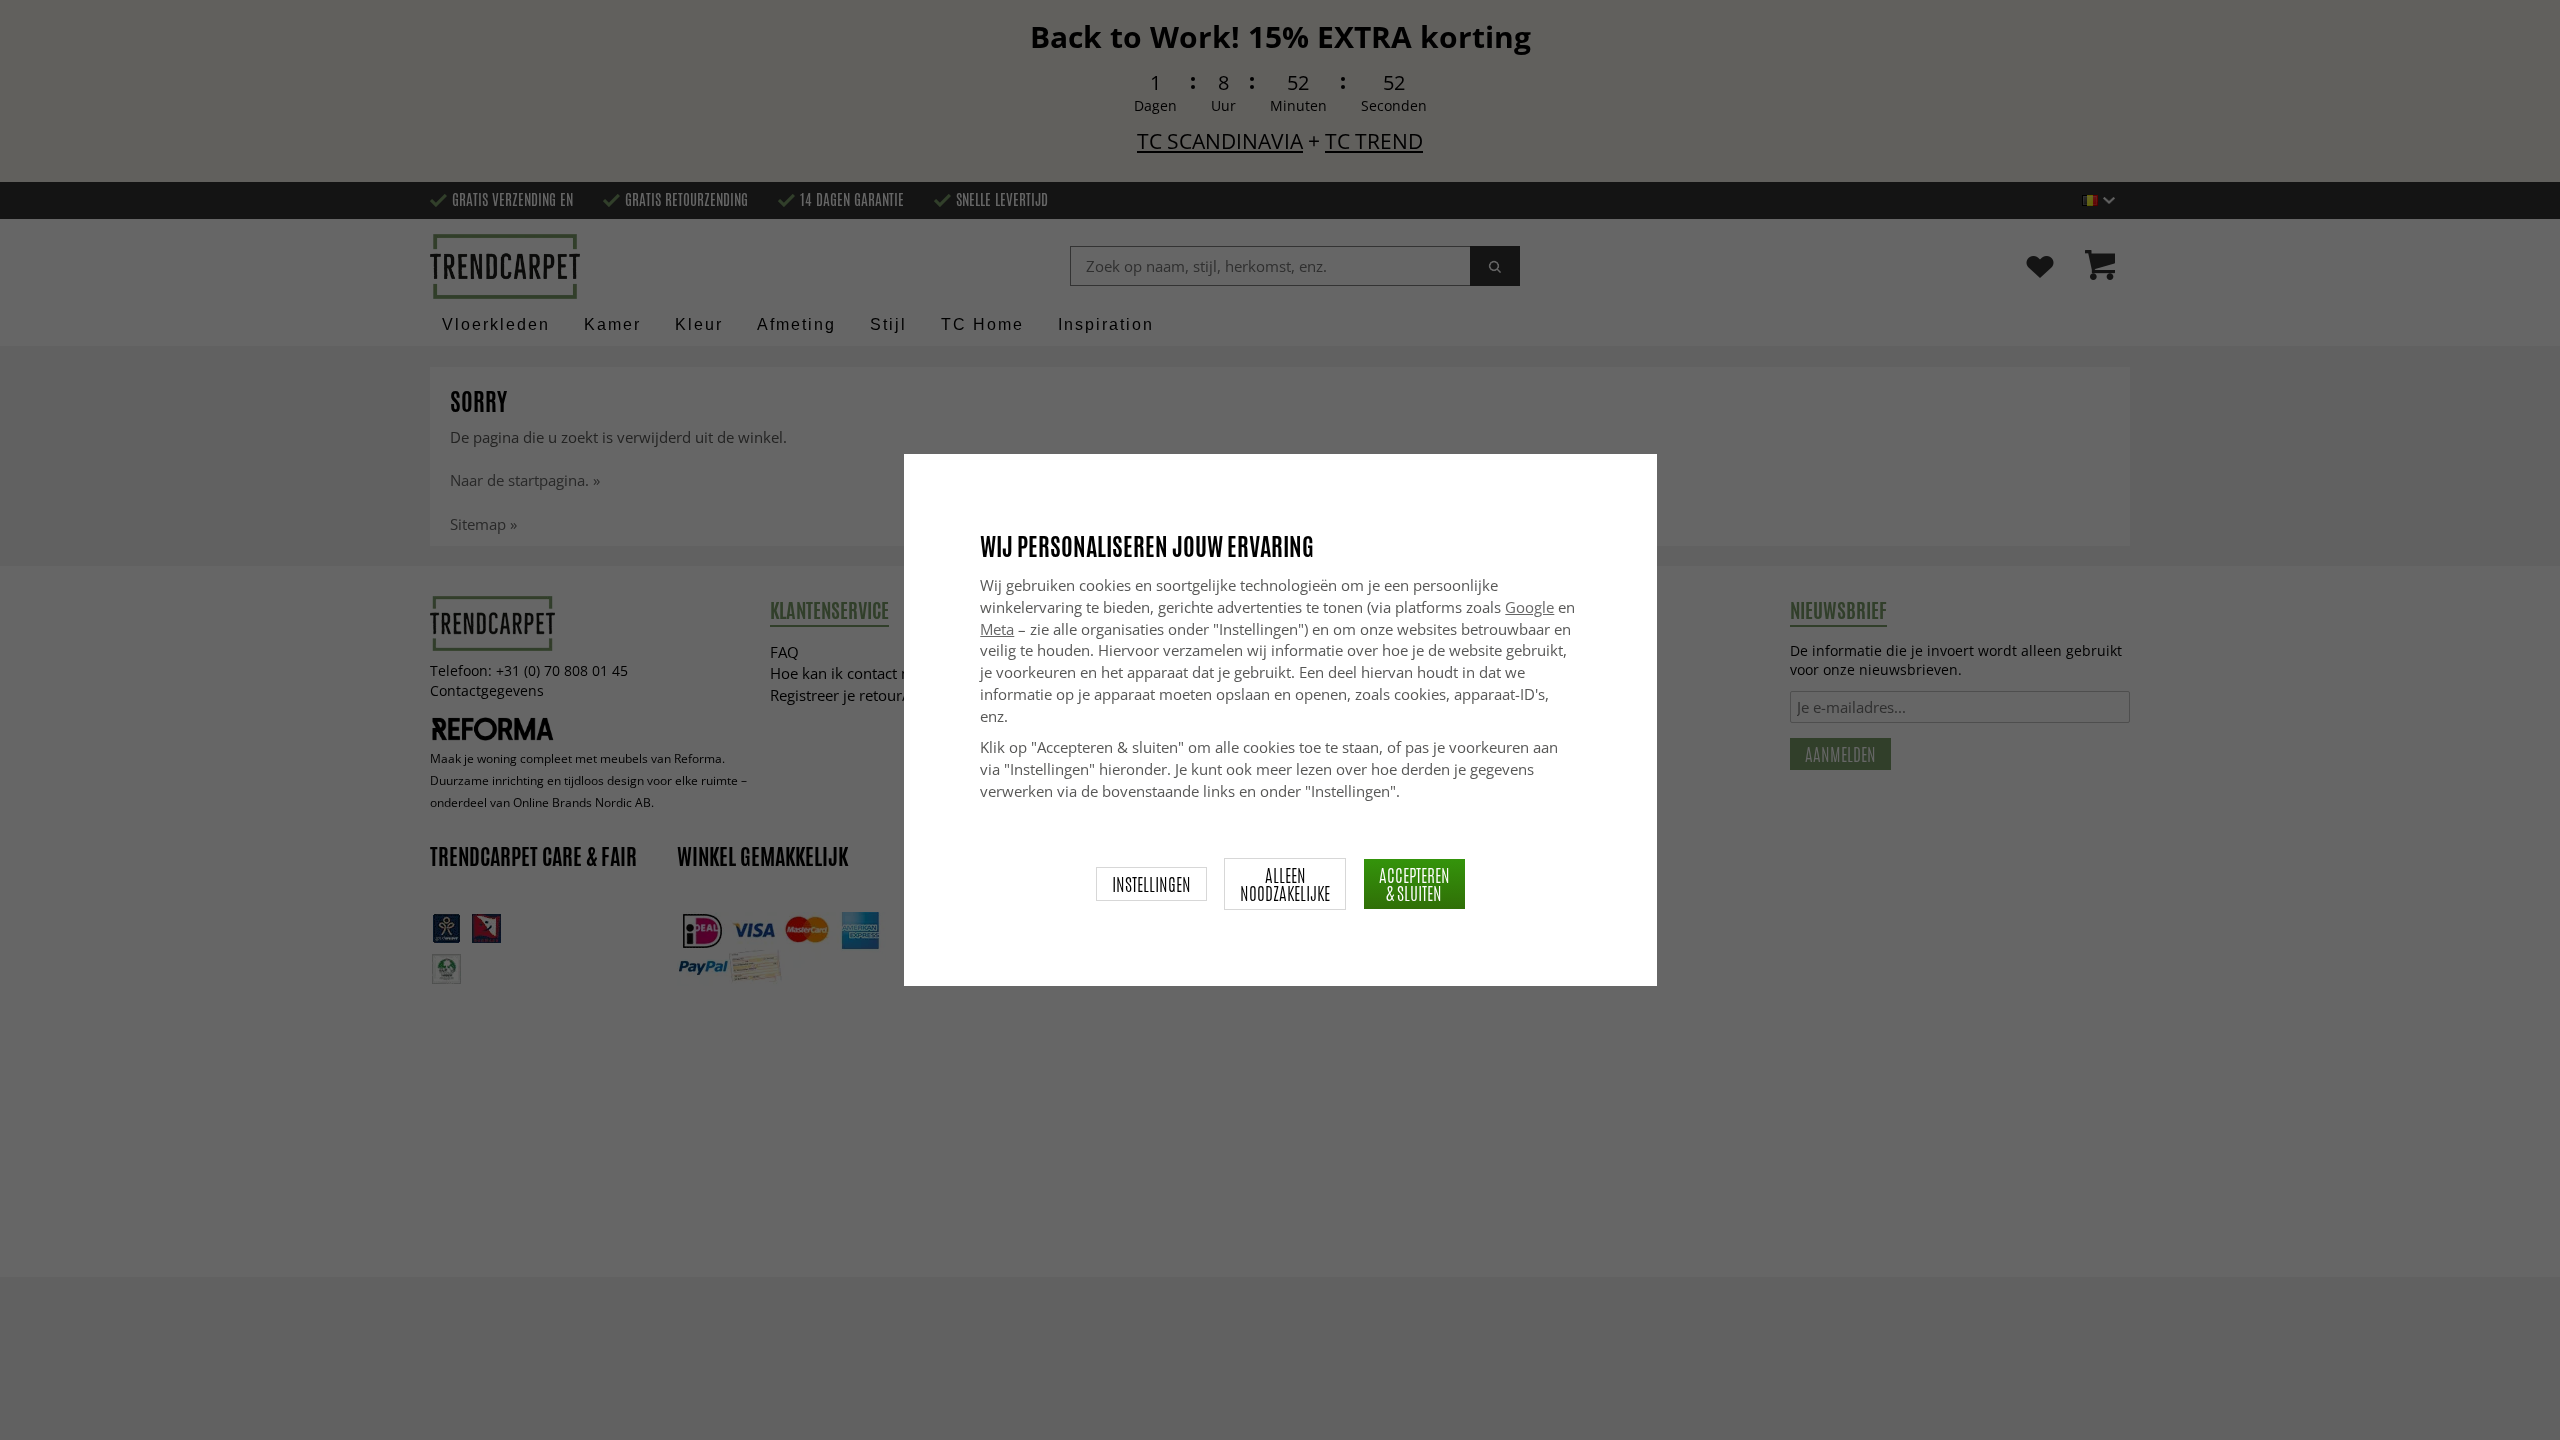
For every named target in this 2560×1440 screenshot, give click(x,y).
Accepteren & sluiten (1414, 884)
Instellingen (1151, 884)
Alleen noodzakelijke (1285, 884)
